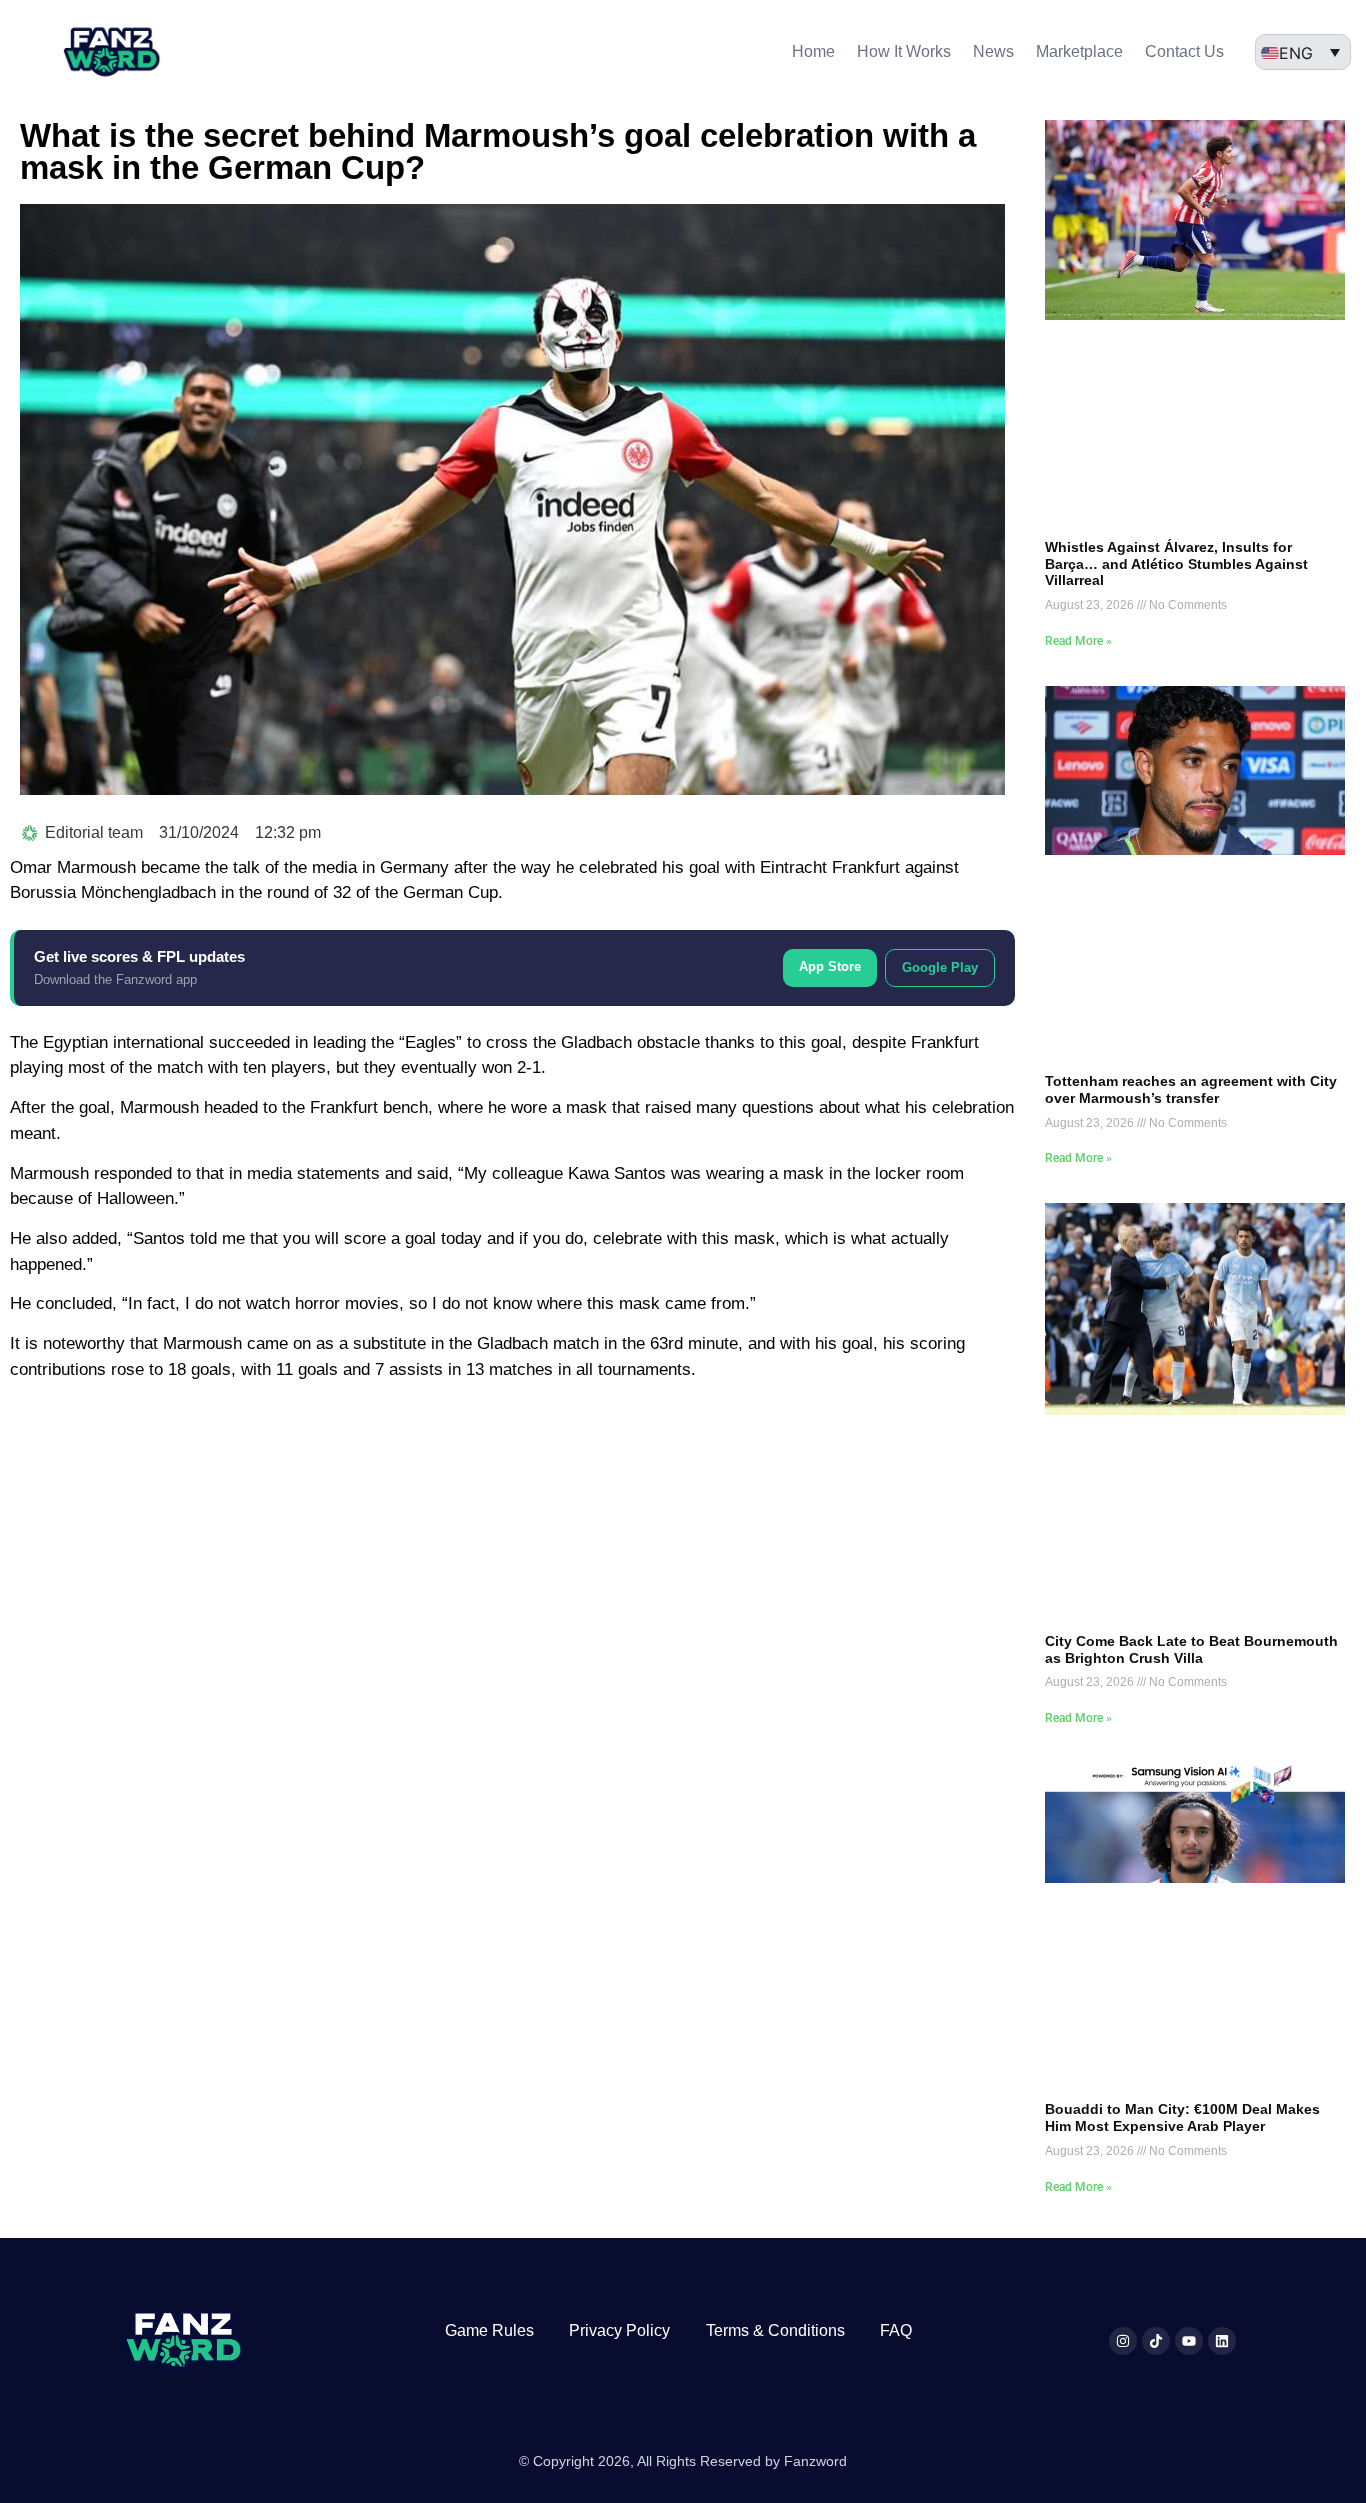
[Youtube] (1189, 2341)
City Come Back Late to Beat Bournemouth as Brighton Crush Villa (1191, 1649)
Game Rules (489, 2330)
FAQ (896, 2330)
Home (813, 51)
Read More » (1078, 641)
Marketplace (1079, 51)
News (993, 51)
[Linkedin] (1222, 2341)
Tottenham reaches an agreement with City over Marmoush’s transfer (1191, 1089)
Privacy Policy (619, 2330)
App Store (830, 966)
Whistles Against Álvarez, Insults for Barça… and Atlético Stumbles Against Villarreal (1176, 564)
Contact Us (1184, 51)
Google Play (940, 967)
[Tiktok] (1156, 2341)
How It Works (904, 51)
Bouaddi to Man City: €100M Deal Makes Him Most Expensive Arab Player (1182, 2117)
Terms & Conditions (775, 2330)
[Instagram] (1123, 2341)
